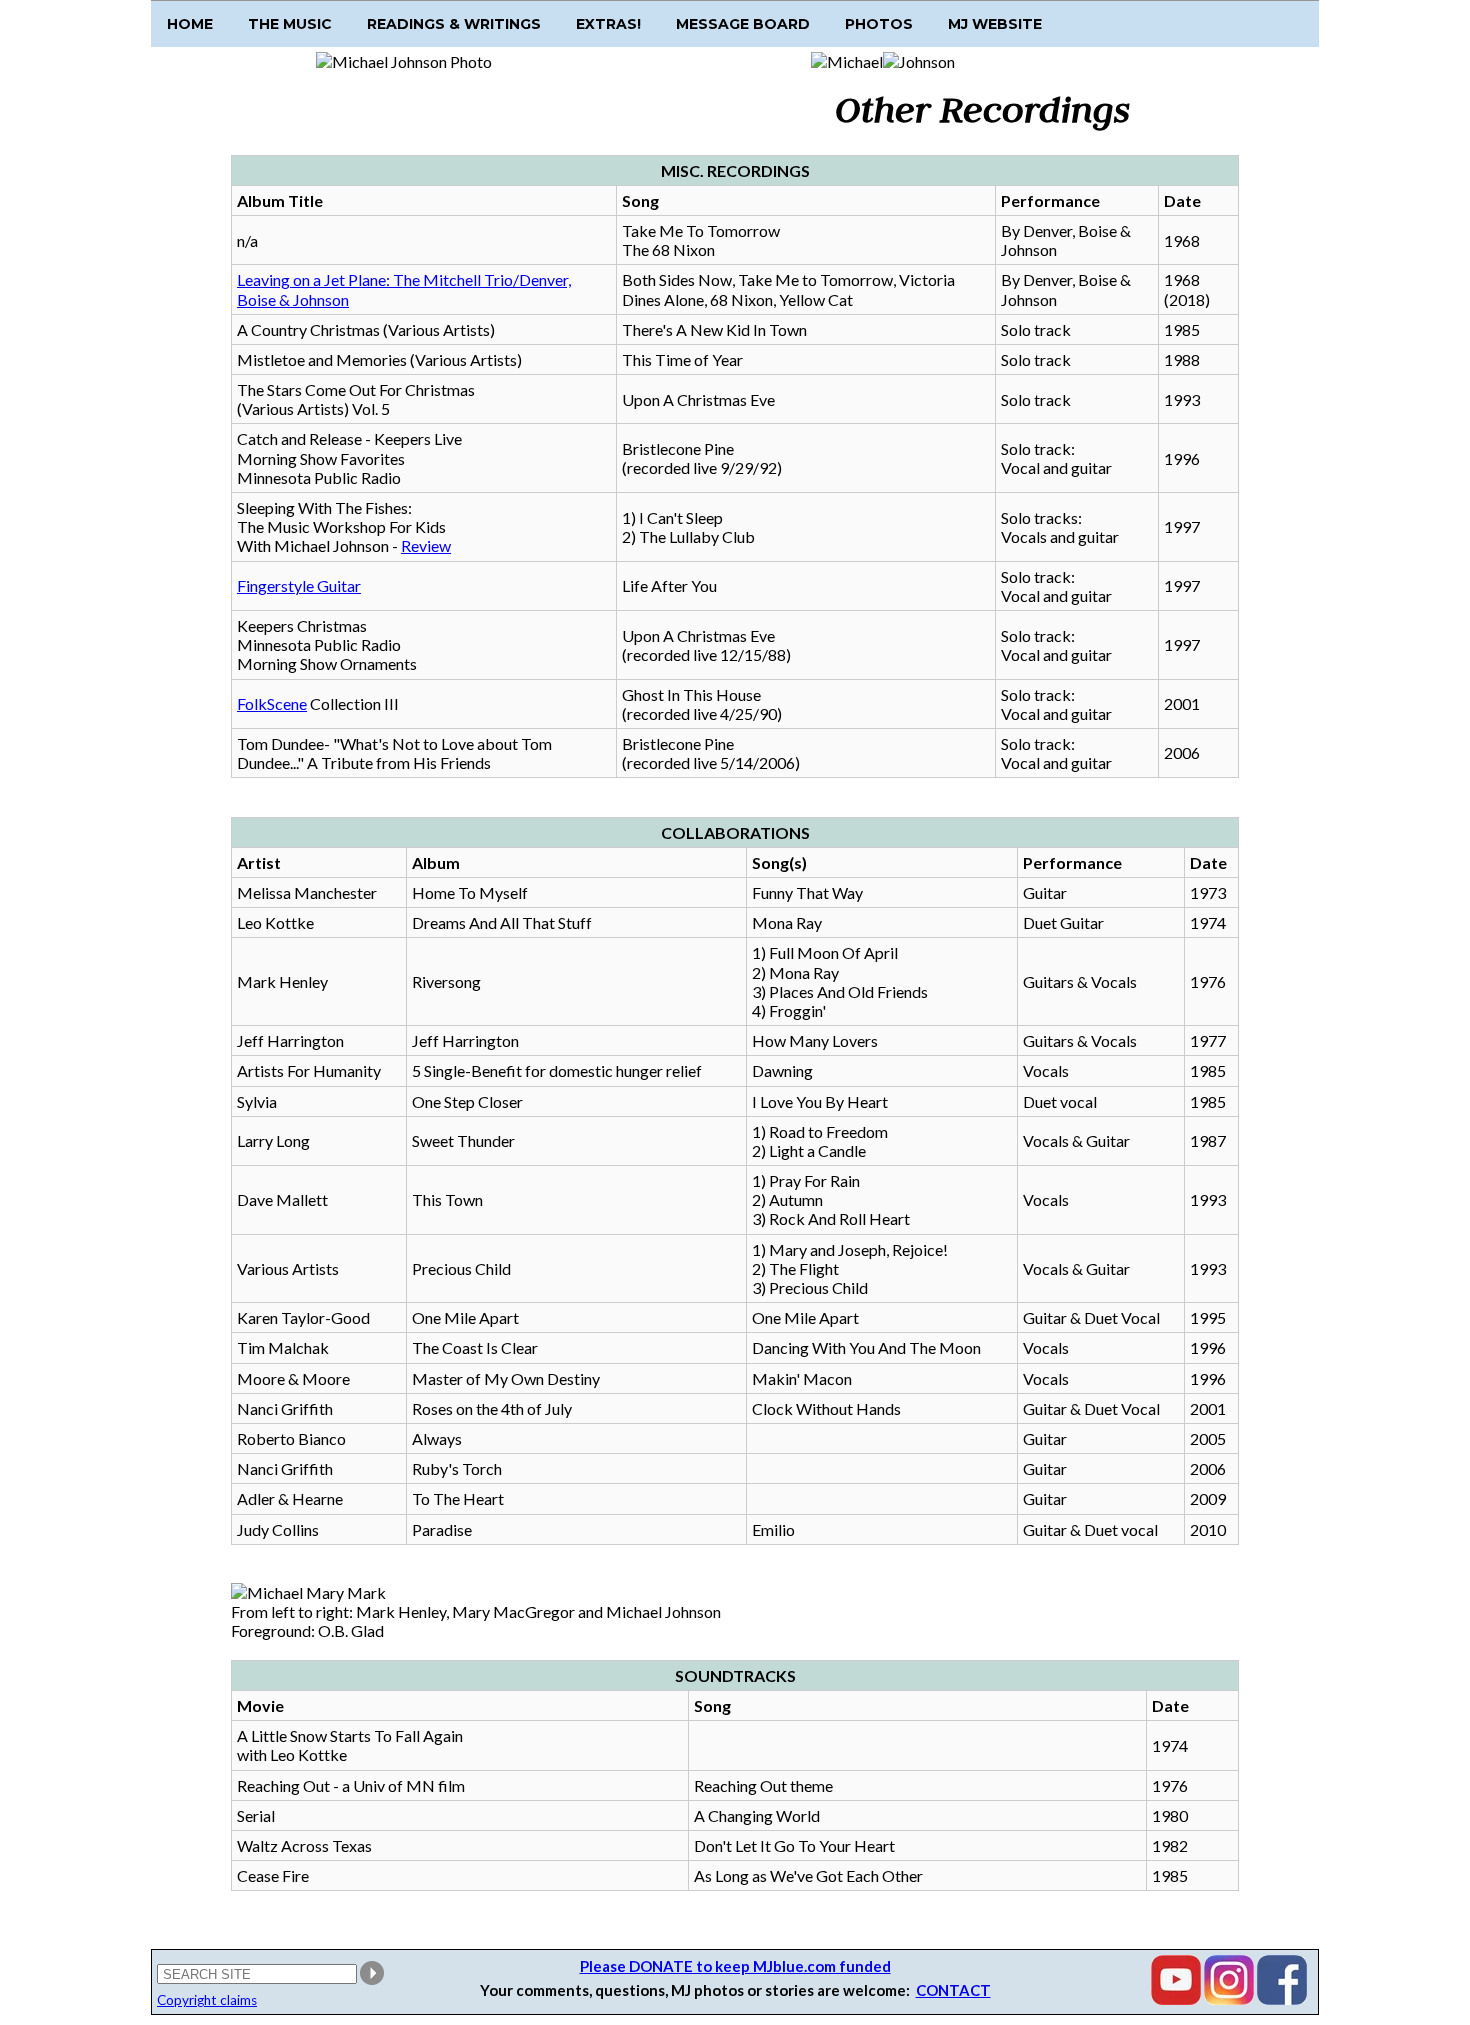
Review (426, 545)
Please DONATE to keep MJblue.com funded (735, 1966)
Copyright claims (207, 2000)
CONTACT (953, 1990)
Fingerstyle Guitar (299, 585)
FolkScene (272, 703)
